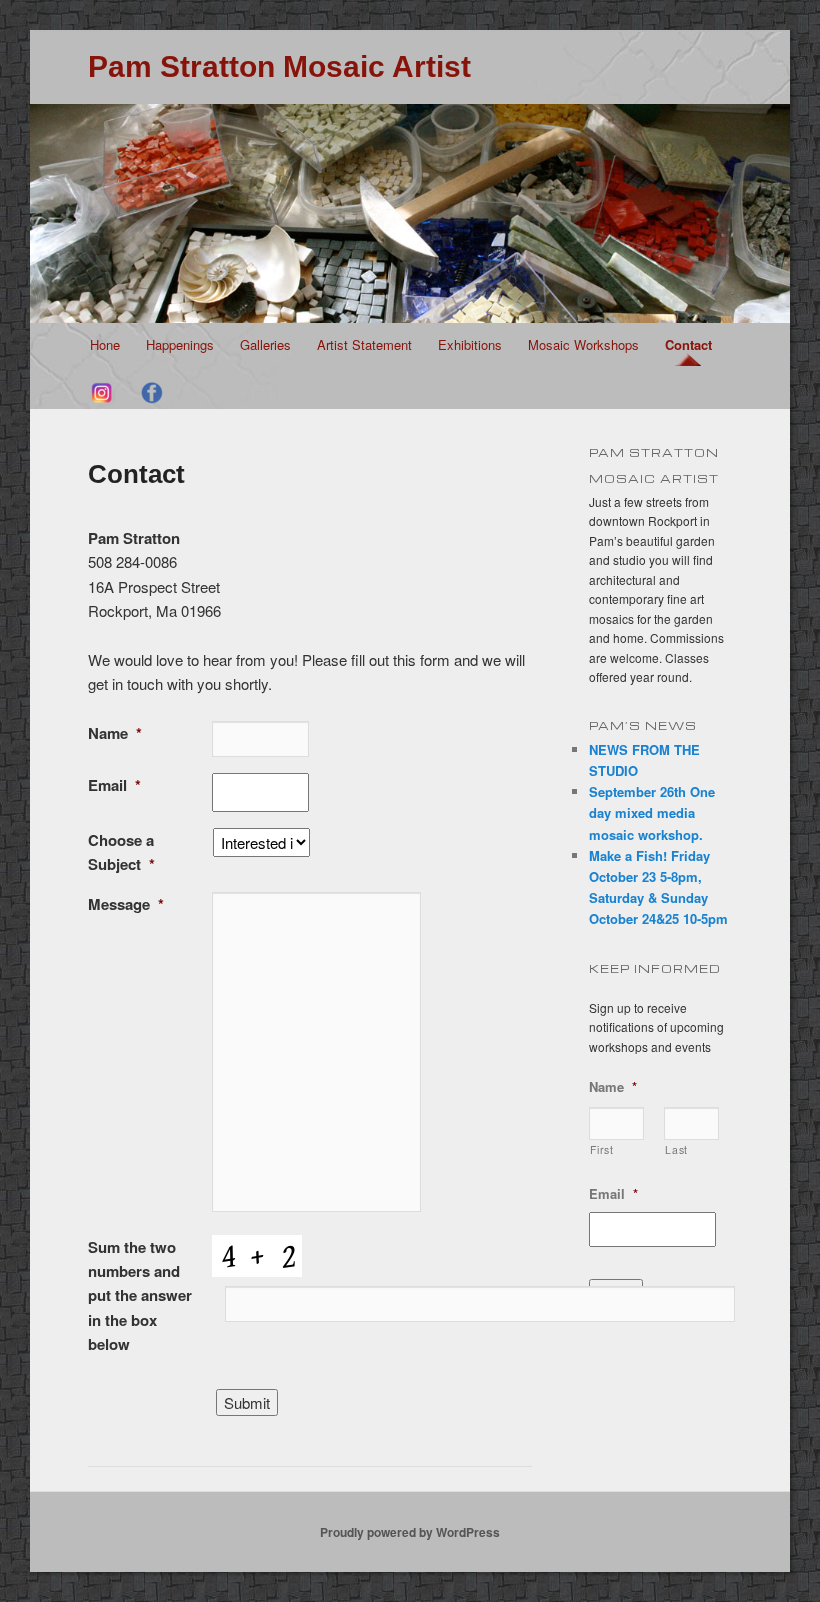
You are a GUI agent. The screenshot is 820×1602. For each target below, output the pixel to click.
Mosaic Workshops (583, 344)
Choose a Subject (121, 852)
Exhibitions (470, 344)
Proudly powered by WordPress (410, 1532)
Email (114, 785)
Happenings (180, 344)
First (601, 1149)
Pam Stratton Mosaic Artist (279, 66)
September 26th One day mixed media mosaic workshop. (652, 812)
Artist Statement (364, 344)
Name (115, 733)
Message (126, 904)
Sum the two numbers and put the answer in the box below (140, 1296)
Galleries (265, 344)
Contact (688, 344)
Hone (105, 344)
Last (676, 1149)
